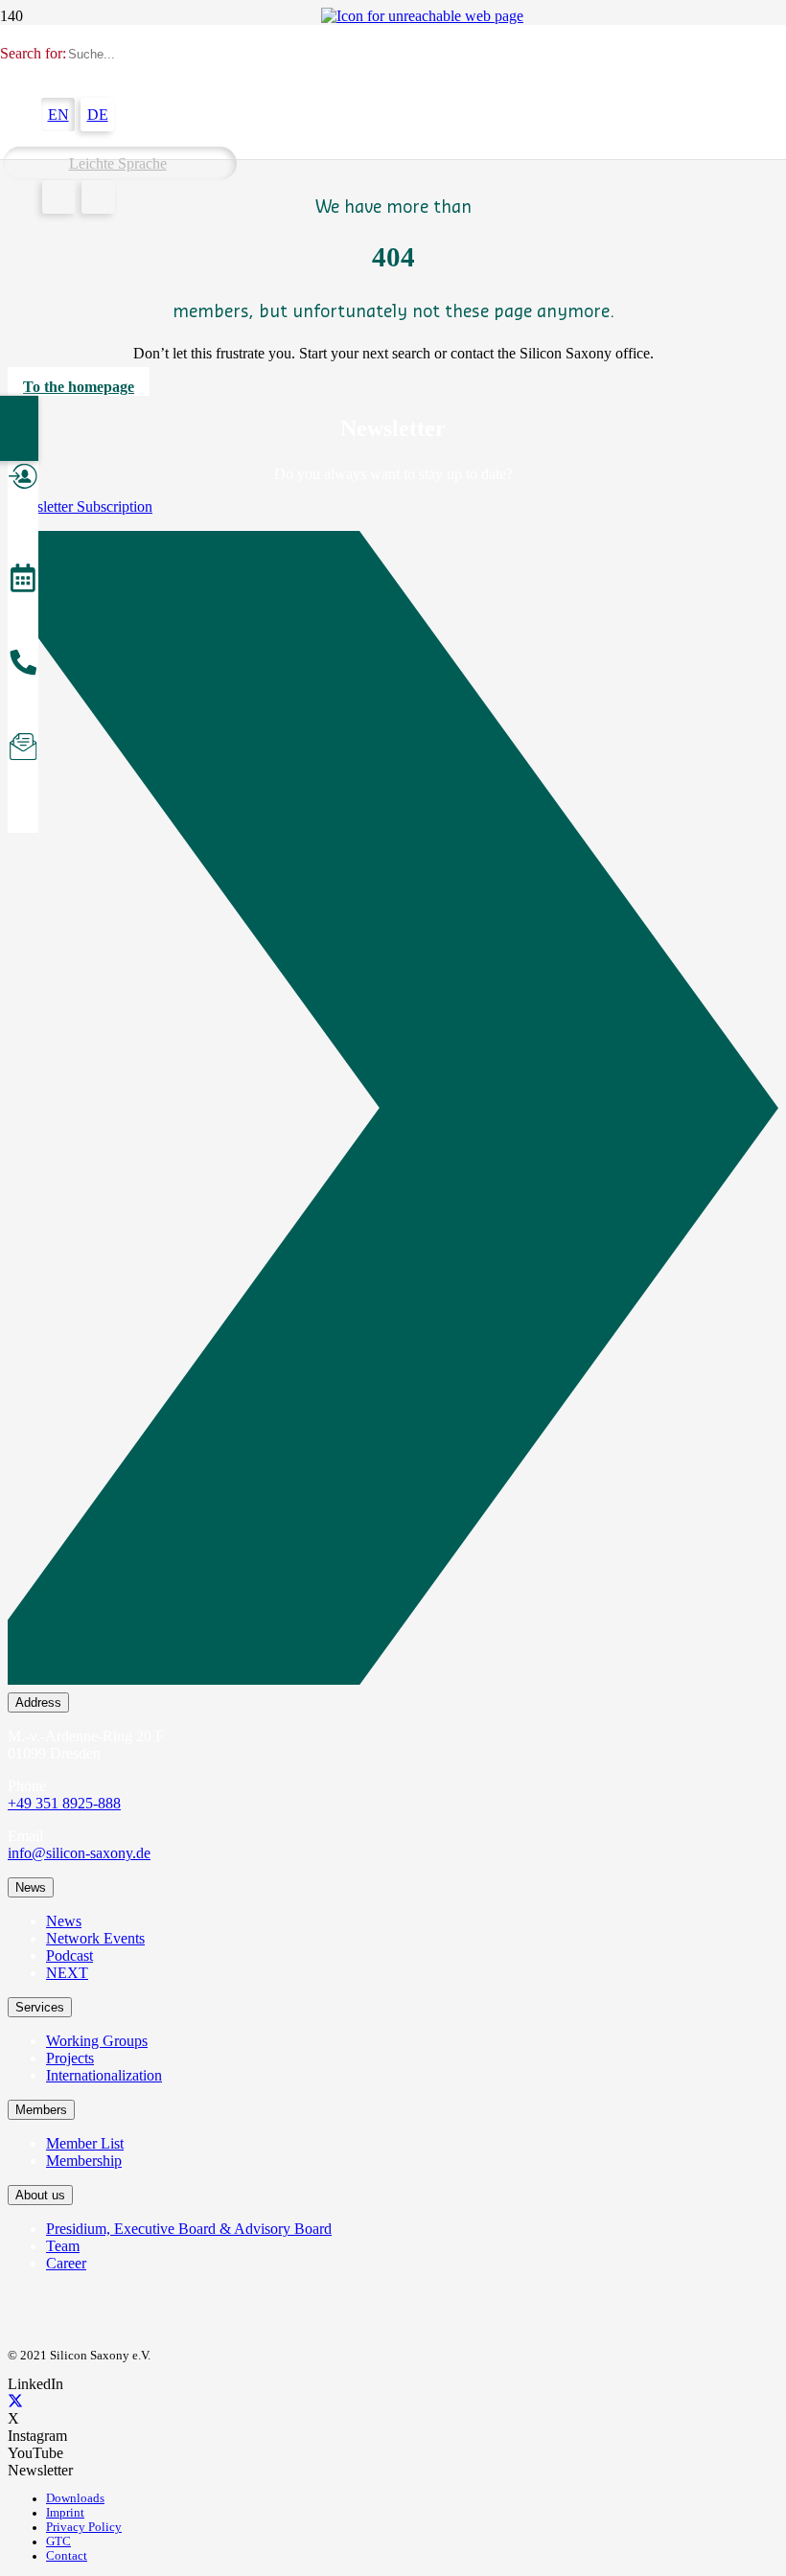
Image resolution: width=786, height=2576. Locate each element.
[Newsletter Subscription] (393, 1112)
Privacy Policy (84, 2527)
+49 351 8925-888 (64, 1803)
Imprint (65, 2513)
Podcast (69, 1955)
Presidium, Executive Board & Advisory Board (189, 2229)
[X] (15, 2401)
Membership (84, 2161)
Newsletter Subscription (80, 506)
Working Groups (97, 2041)
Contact (67, 2556)
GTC (58, 2541)
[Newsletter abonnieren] (23, 749)
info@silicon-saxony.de (79, 1853)
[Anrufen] (23, 665)
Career (66, 2263)
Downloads (75, 2498)
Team (63, 2246)
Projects (70, 2058)
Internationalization (104, 2075)
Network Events (95, 1938)
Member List (85, 2143)
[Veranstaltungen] (23, 581)
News (64, 1921)
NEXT (67, 1973)
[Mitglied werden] (23, 479)
